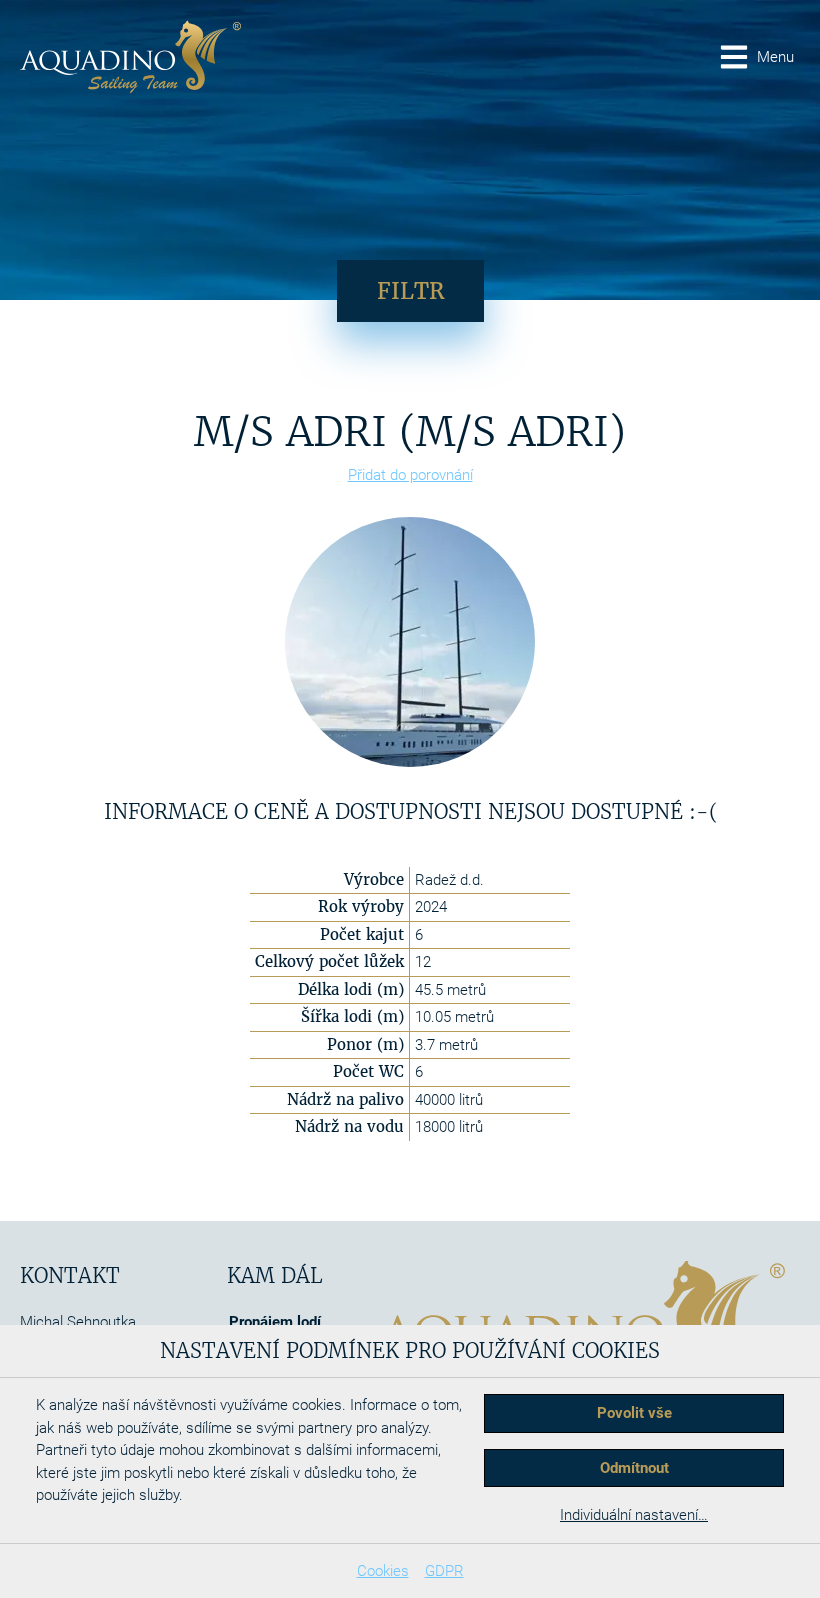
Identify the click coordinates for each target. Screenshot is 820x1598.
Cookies (383, 1571)
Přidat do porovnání (410, 475)
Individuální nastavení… (634, 1515)
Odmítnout (634, 1468)
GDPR (444, 1571)
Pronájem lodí (275, 1322)
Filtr (410, 291)
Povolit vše (634, 1413)
